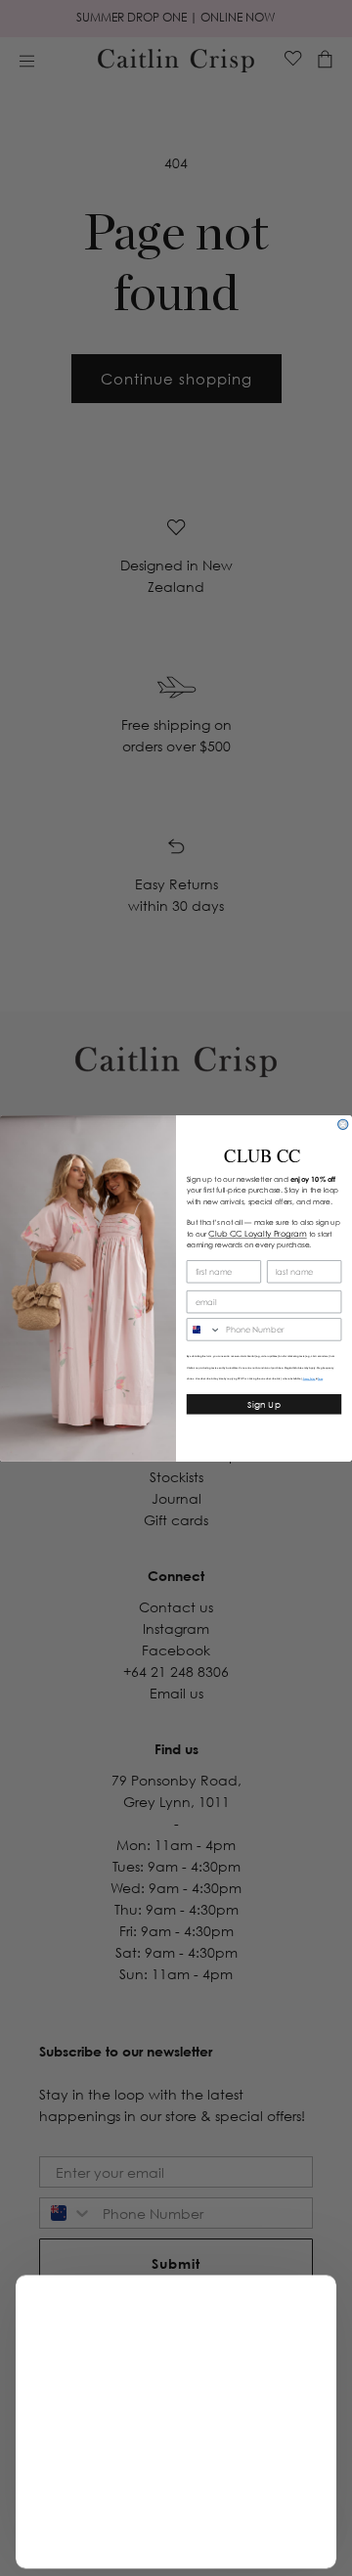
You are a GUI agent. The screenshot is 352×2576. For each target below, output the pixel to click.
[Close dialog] (343, 1124)
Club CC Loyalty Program (257, 1233)
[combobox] (203, 1329)
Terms (320, 1379)
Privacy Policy (309, 1379)
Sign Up (264, 1403)
